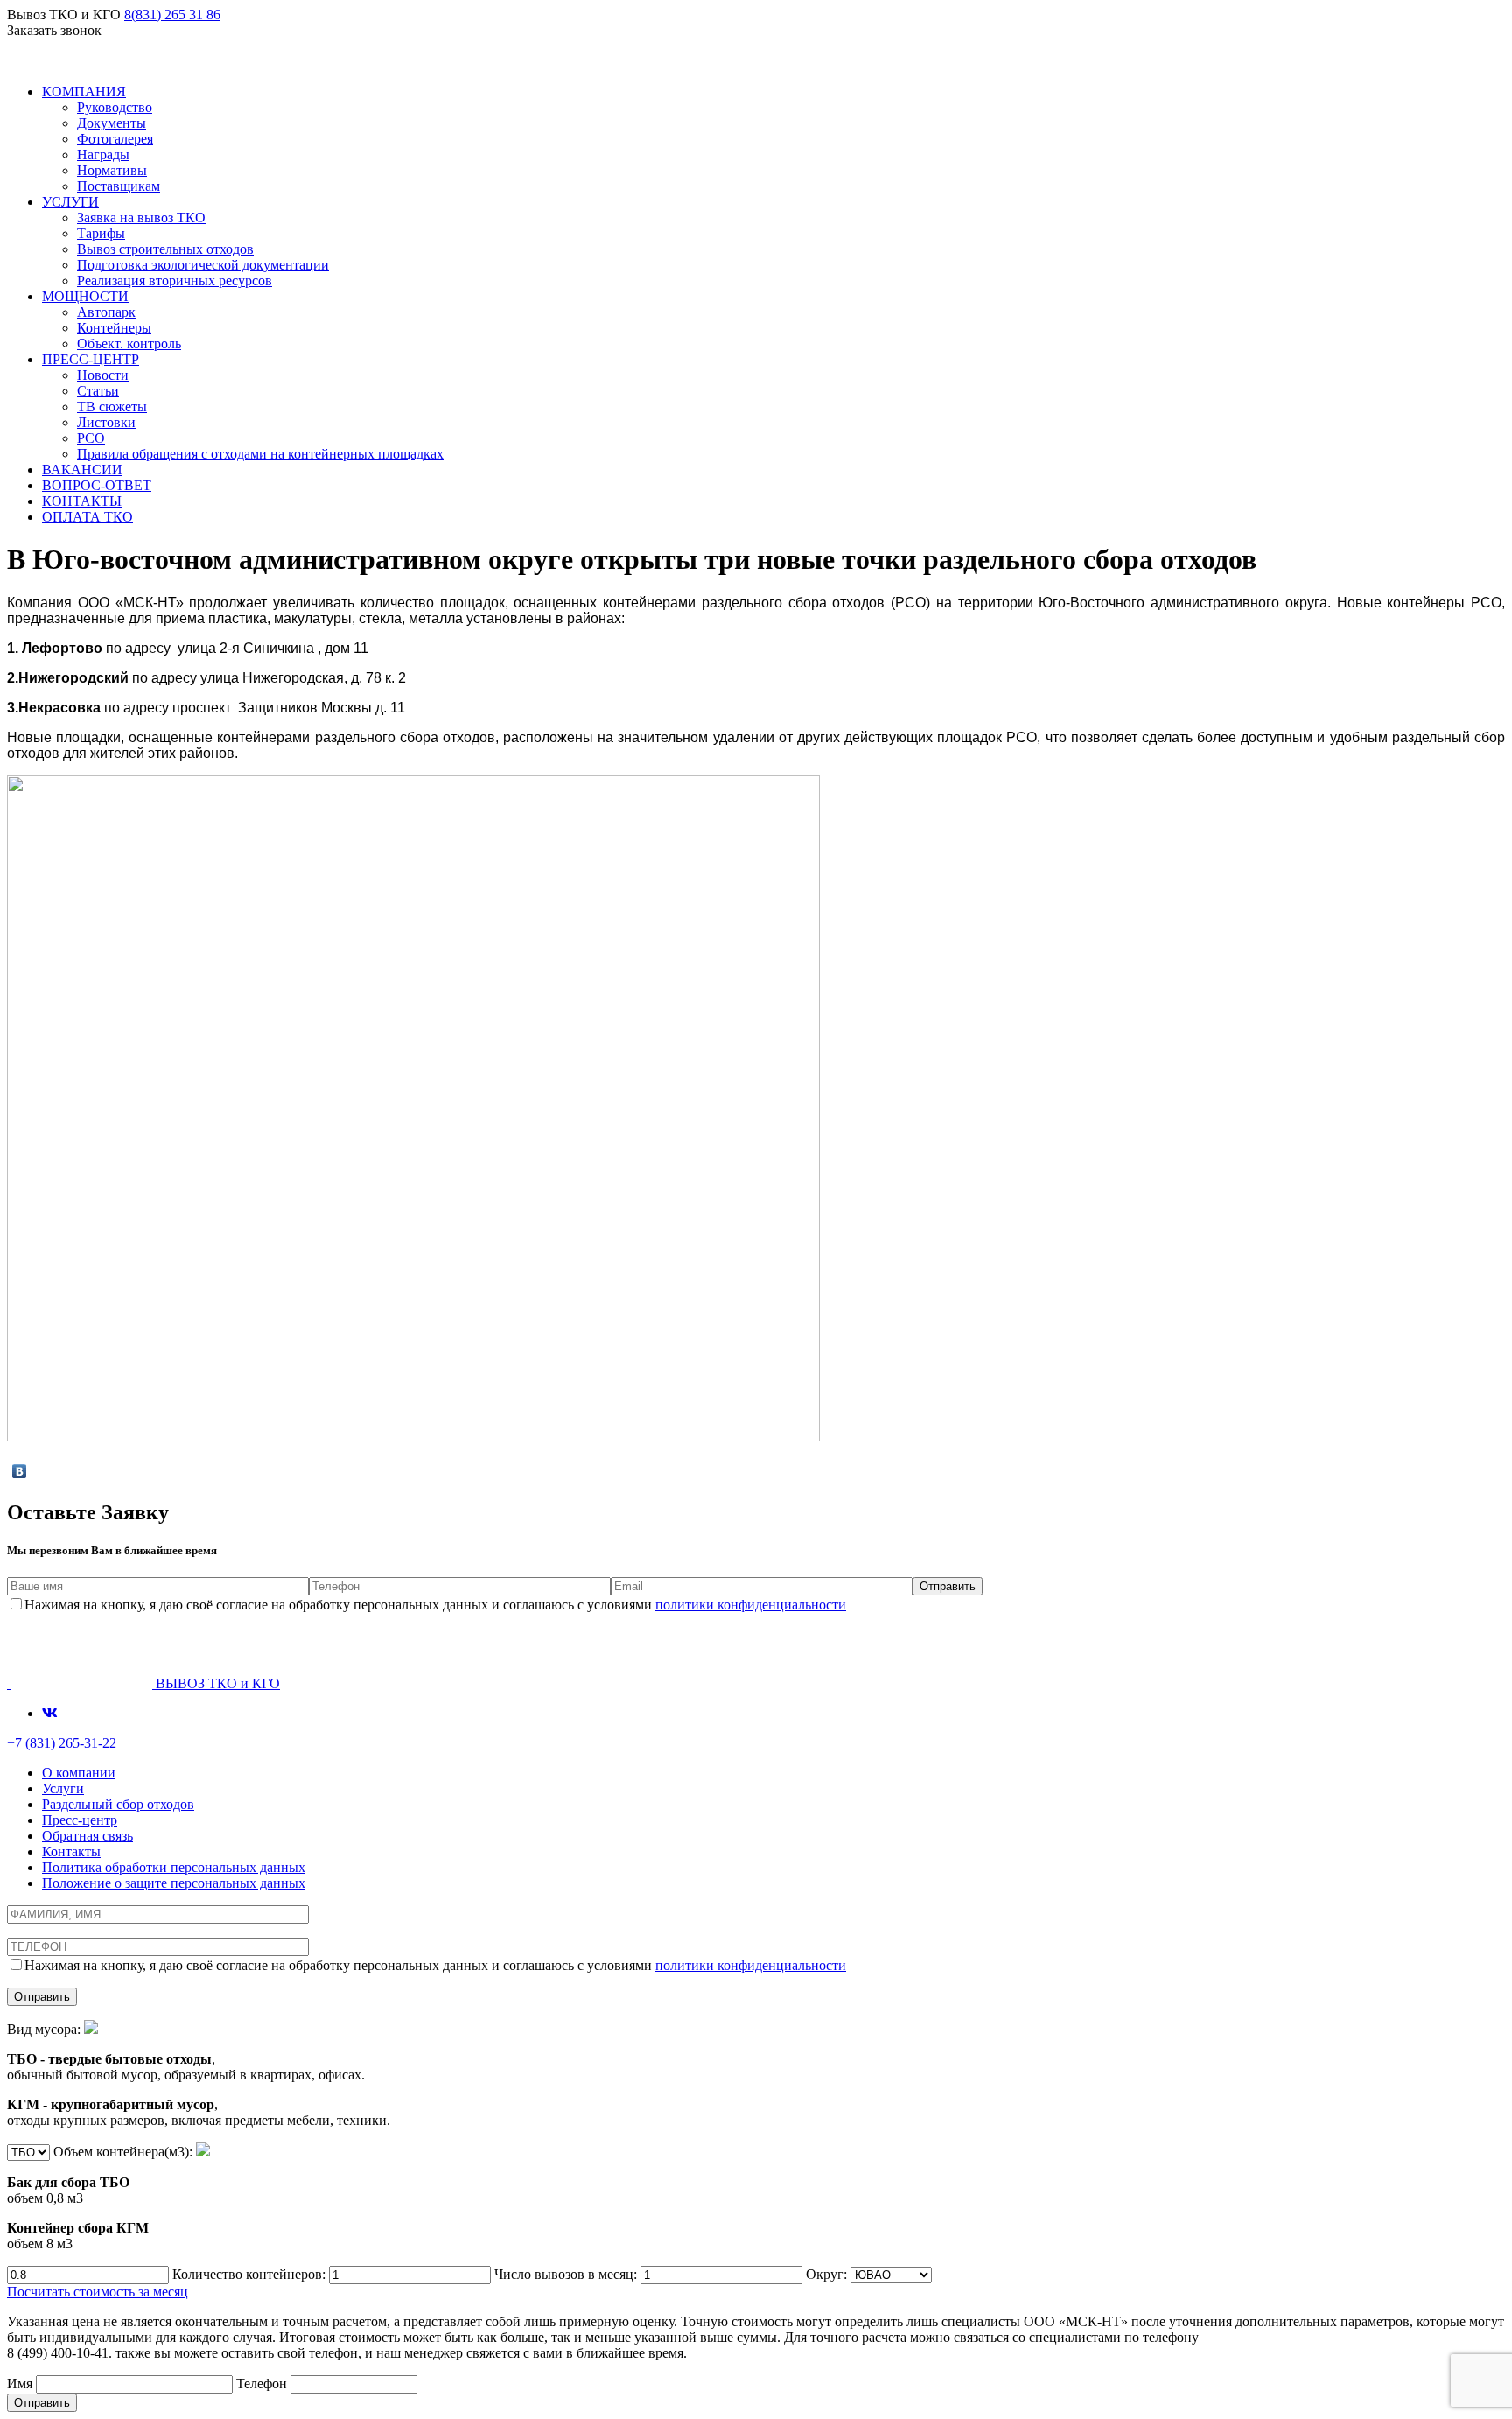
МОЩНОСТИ (85, 296)
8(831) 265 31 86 (172, 14)
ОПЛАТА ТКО (87, 517)
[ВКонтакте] (20, 1471)
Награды (103, 154)
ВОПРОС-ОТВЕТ (97, 485)
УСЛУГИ (70, 202)
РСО (91, 438)
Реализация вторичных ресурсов (175, 280)
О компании (79, 1773)
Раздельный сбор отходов (118, 1804)
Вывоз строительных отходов (165, 249)
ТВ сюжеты (112, 407)
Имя (21, 2384)
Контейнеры (114, 328)
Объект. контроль (129, 344)
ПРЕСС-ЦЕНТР (91, 359)
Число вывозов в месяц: (567, 2274)
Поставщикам (119, 186)
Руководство (115, 107)
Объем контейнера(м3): (101, 2198)
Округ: (828, 2274)
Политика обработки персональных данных (174, 1867)
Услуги (63, 1788)
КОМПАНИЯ (84, 91)
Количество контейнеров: (251, 2274)
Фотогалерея (115, 139)
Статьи (98, 391)
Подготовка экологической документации (203, 265)
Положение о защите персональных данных (174, 1883)
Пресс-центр (80, 1820)
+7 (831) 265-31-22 (62, 1743)
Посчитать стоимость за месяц (98, 2292)
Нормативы (112, 170)
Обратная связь (87, 1836)
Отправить (42, 2403)
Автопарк (106, 312)
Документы (112, 123)
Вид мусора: (199, 2075)
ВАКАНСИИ (82, 470)
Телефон (263, 2384)
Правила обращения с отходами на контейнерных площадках (260, 454)
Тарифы (101, 233)
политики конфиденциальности (751, 1605)
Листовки (106, 422)
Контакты (71, 1851)
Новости (103, 375)
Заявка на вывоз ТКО (141, 217)
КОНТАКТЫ (82, 501)
